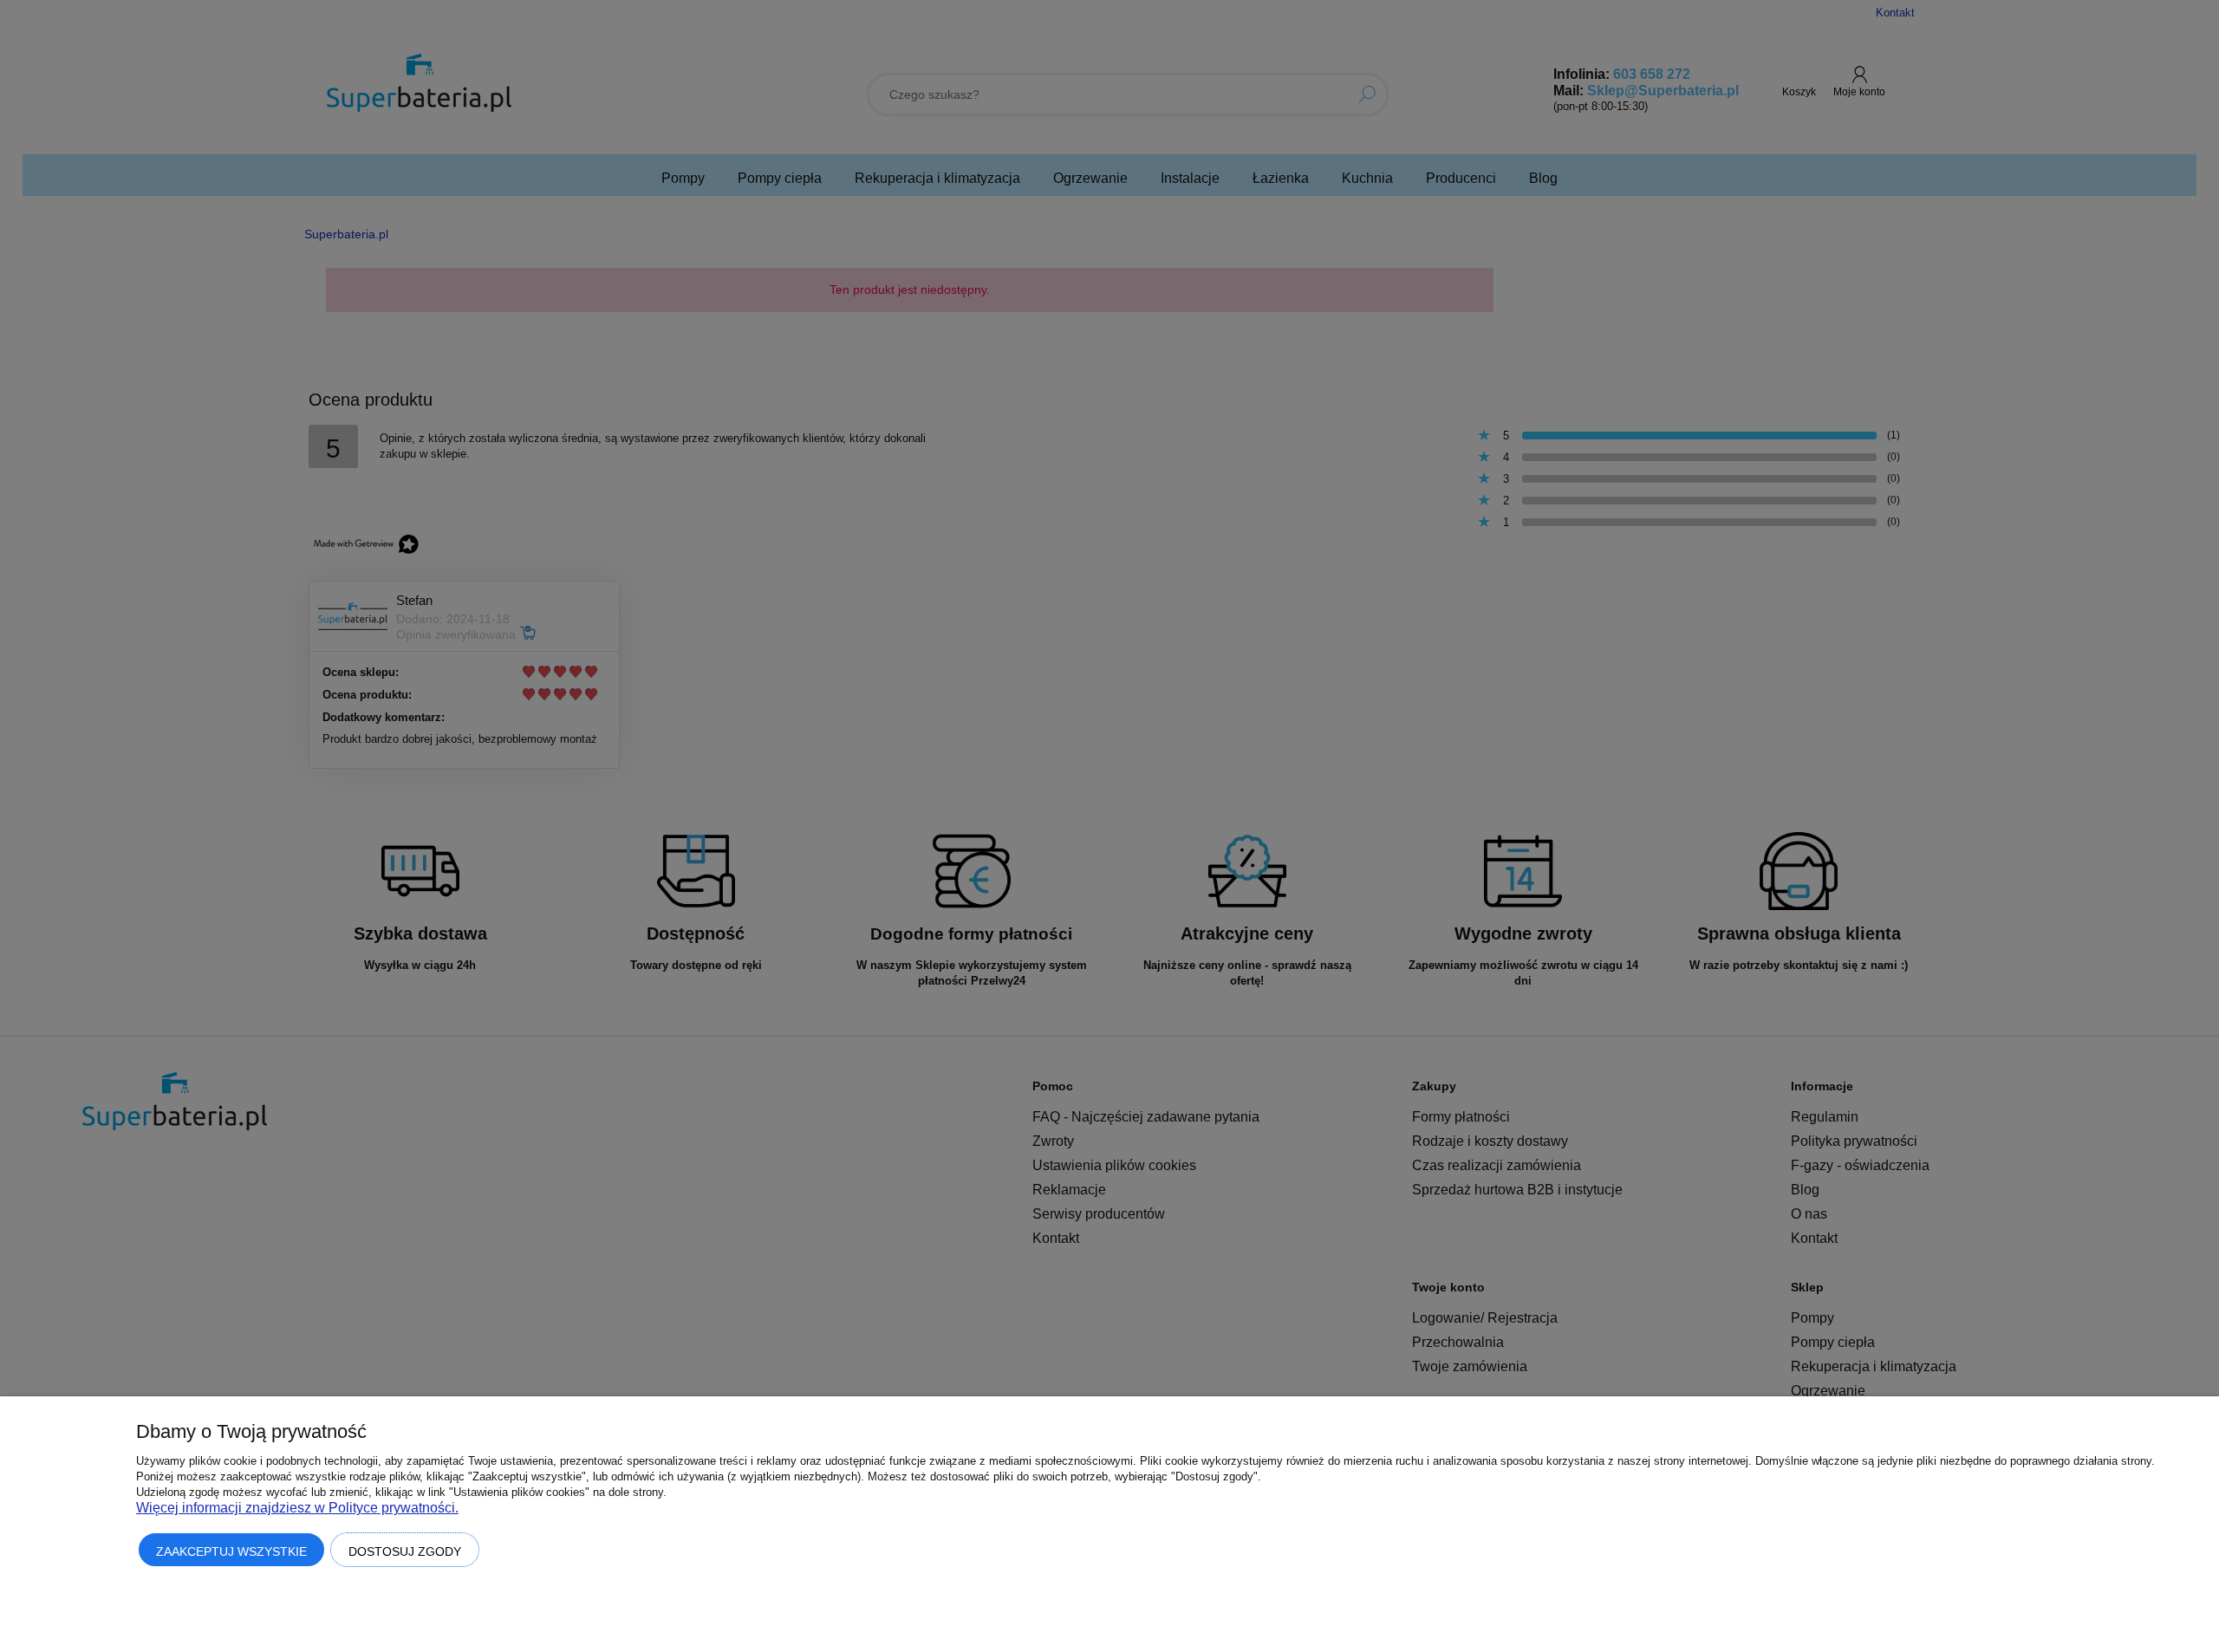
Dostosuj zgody (405, 1551)
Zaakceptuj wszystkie (231, 1551)
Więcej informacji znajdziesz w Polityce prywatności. (297, 1508)
